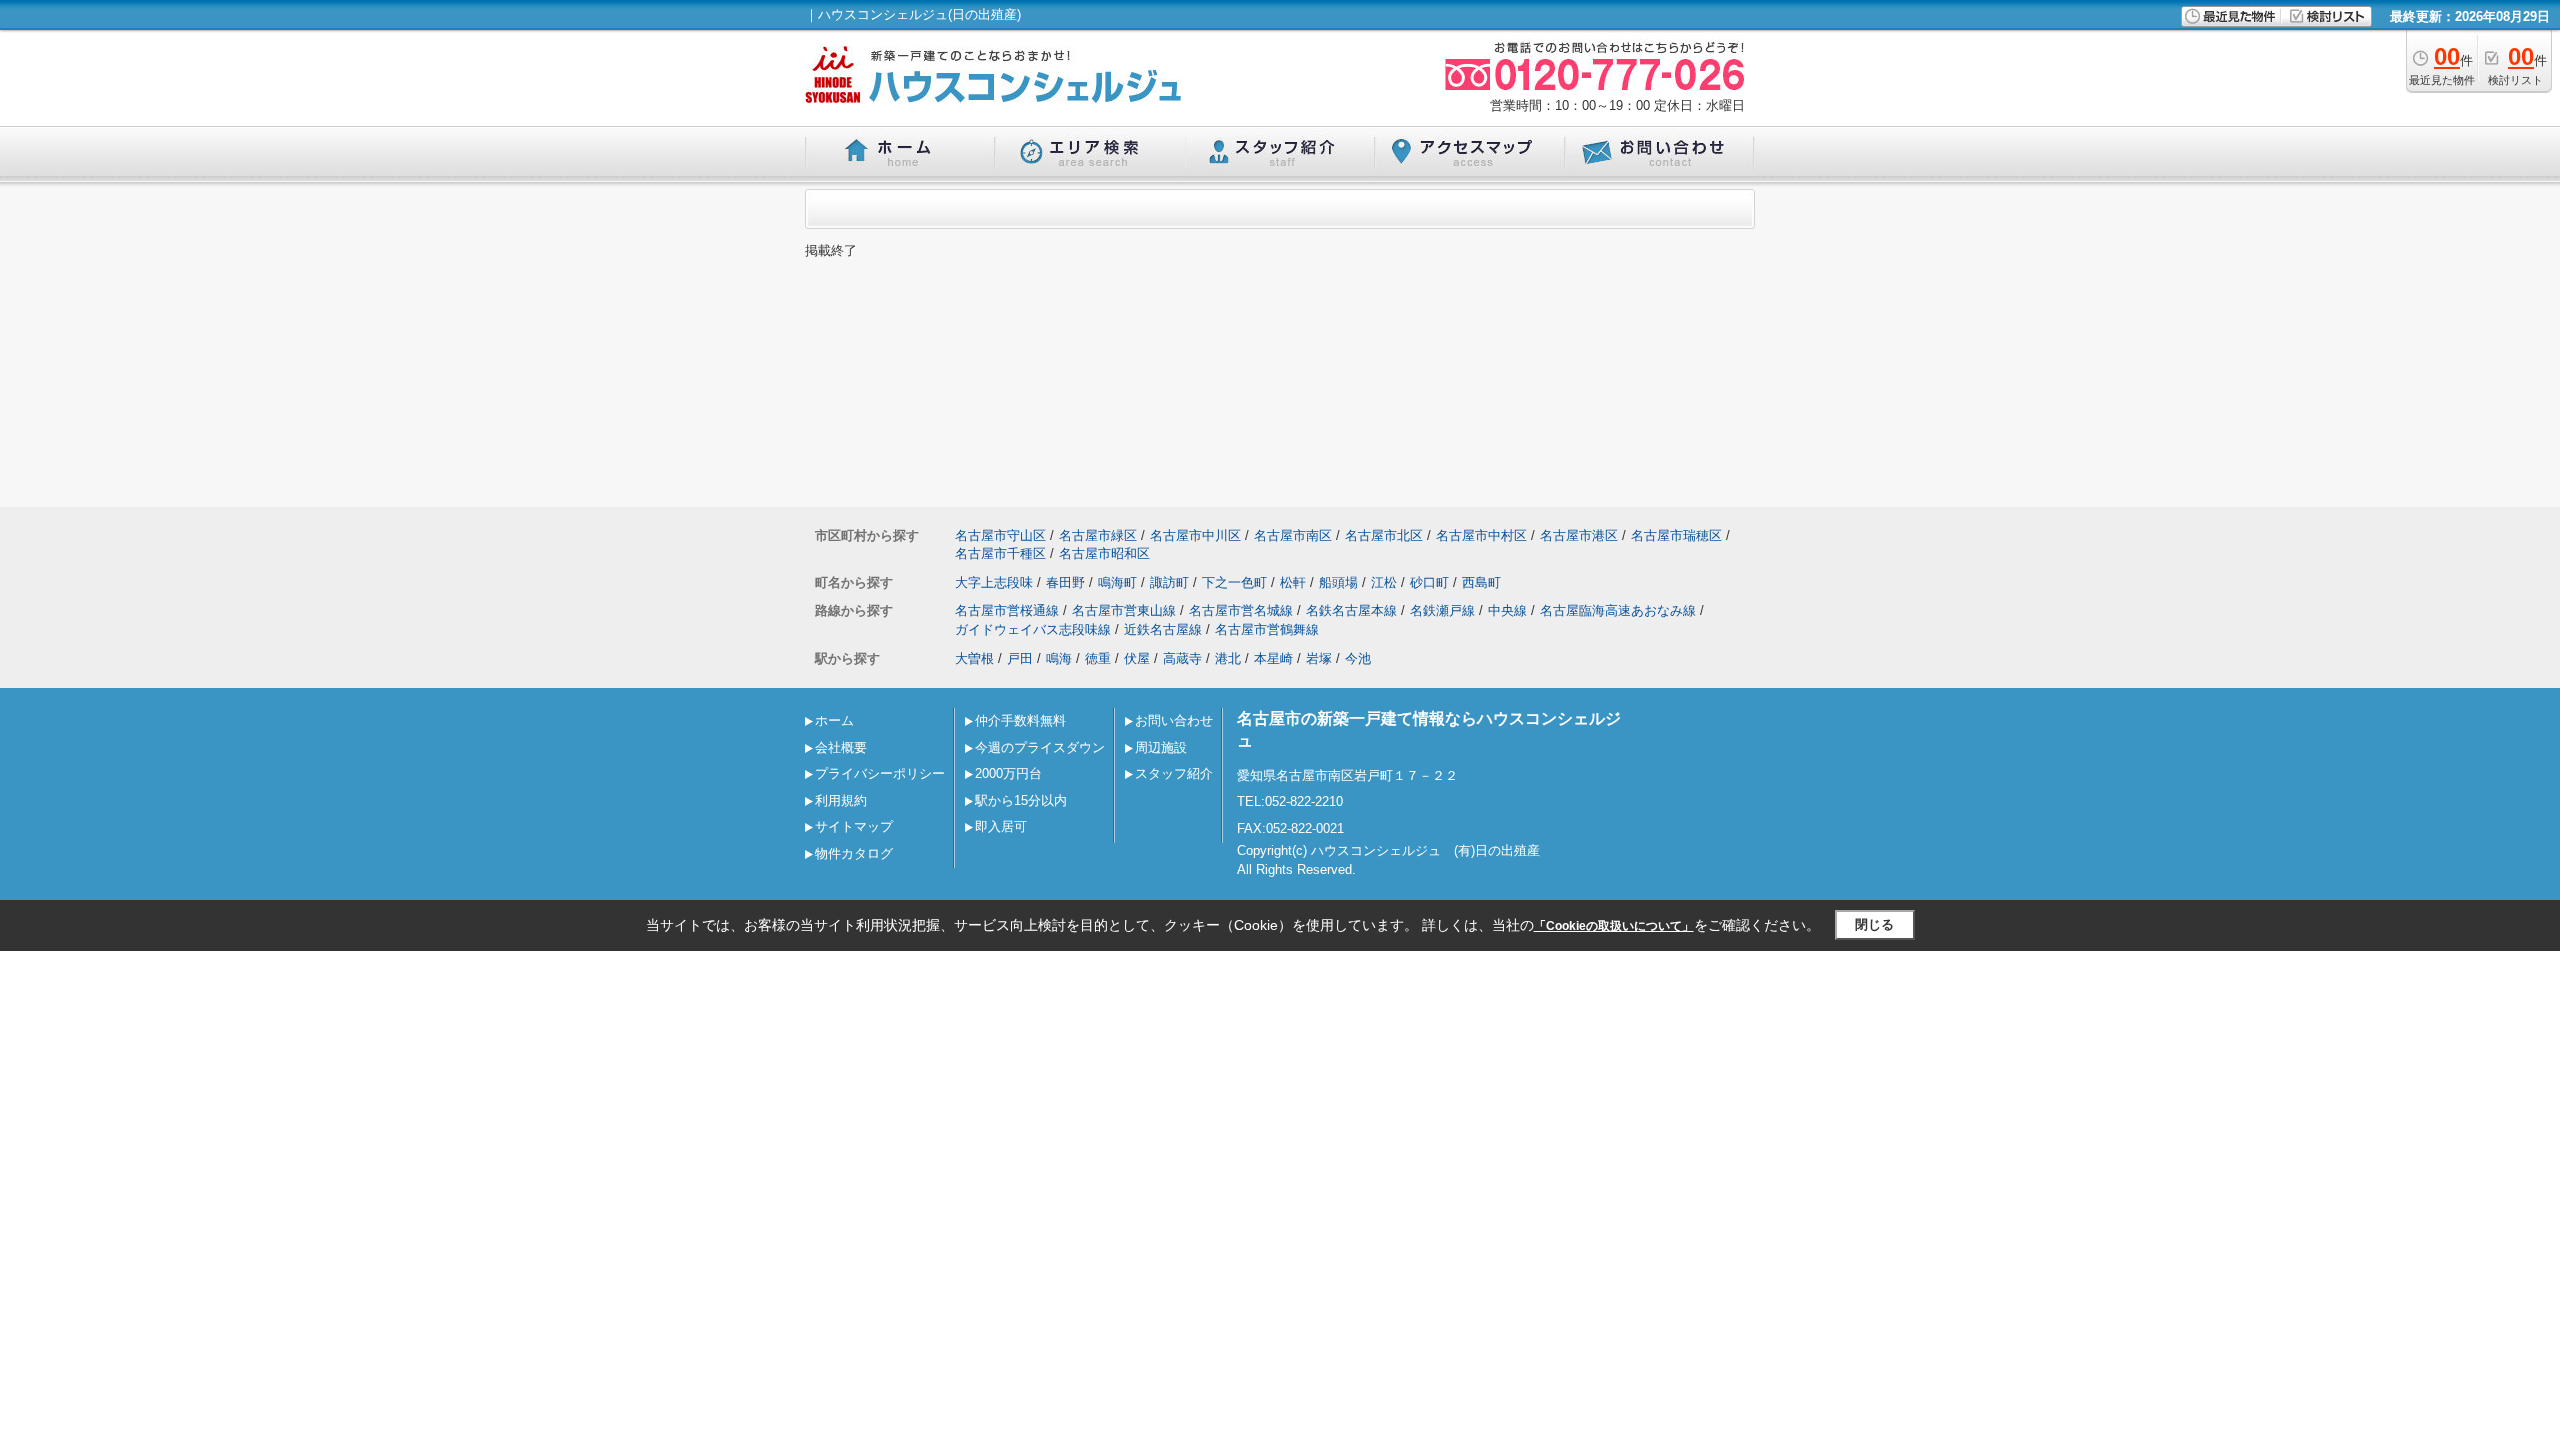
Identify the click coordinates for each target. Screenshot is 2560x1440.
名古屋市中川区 (1195, 535)
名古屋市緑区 (1098, 535)
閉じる (1874, 924)
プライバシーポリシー (880, 773)
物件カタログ (854, 853)
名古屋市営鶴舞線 (1267, 629)
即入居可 (1001, 826)
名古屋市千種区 (1000, 553)
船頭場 (1338, 582)
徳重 (1098, 658)
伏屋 (1137, 658)
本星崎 (1273, 658)
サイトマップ (854, 826)
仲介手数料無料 (1020, 720)
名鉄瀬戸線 (1442, 610)
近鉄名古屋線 (1163, 629)
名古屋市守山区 (1000, 535)
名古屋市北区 (1384, 535)
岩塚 (1319, 658)
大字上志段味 (994, 582)
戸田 (1020, 658)
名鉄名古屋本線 (1351, 610)
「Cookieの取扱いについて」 (1614, 926)
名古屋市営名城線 (1241, 610)
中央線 (1507, 610)
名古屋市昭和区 (1104, 553)
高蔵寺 (1182, 658)
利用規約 (841, 800)
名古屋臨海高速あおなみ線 (1618, 610)
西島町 (1481, 582)
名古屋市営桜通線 (1007, 610)
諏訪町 (1169, 582)
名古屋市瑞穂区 (1676, 535)
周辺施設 (1161, 747)
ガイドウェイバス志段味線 (1033, 629)
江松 (1384, 582)
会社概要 (841, 747)
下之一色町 (1234, 582)
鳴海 (1059, 658)
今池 (1358, 658)
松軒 (1293, 582)
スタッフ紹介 (1174, 773)
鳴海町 (1117, 582)
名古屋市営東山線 (1124, 610)
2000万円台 (1008, 773)
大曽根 (974, 658)
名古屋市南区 (1293, 535)
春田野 (1065, 582)
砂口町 (1429, 582)
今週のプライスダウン (1040, 747)
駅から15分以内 (1021, 800)
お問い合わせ (1174, 720)
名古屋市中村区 (1481, 535)
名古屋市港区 (1579, 535)
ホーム (834, 720)
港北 (1228, 658)
